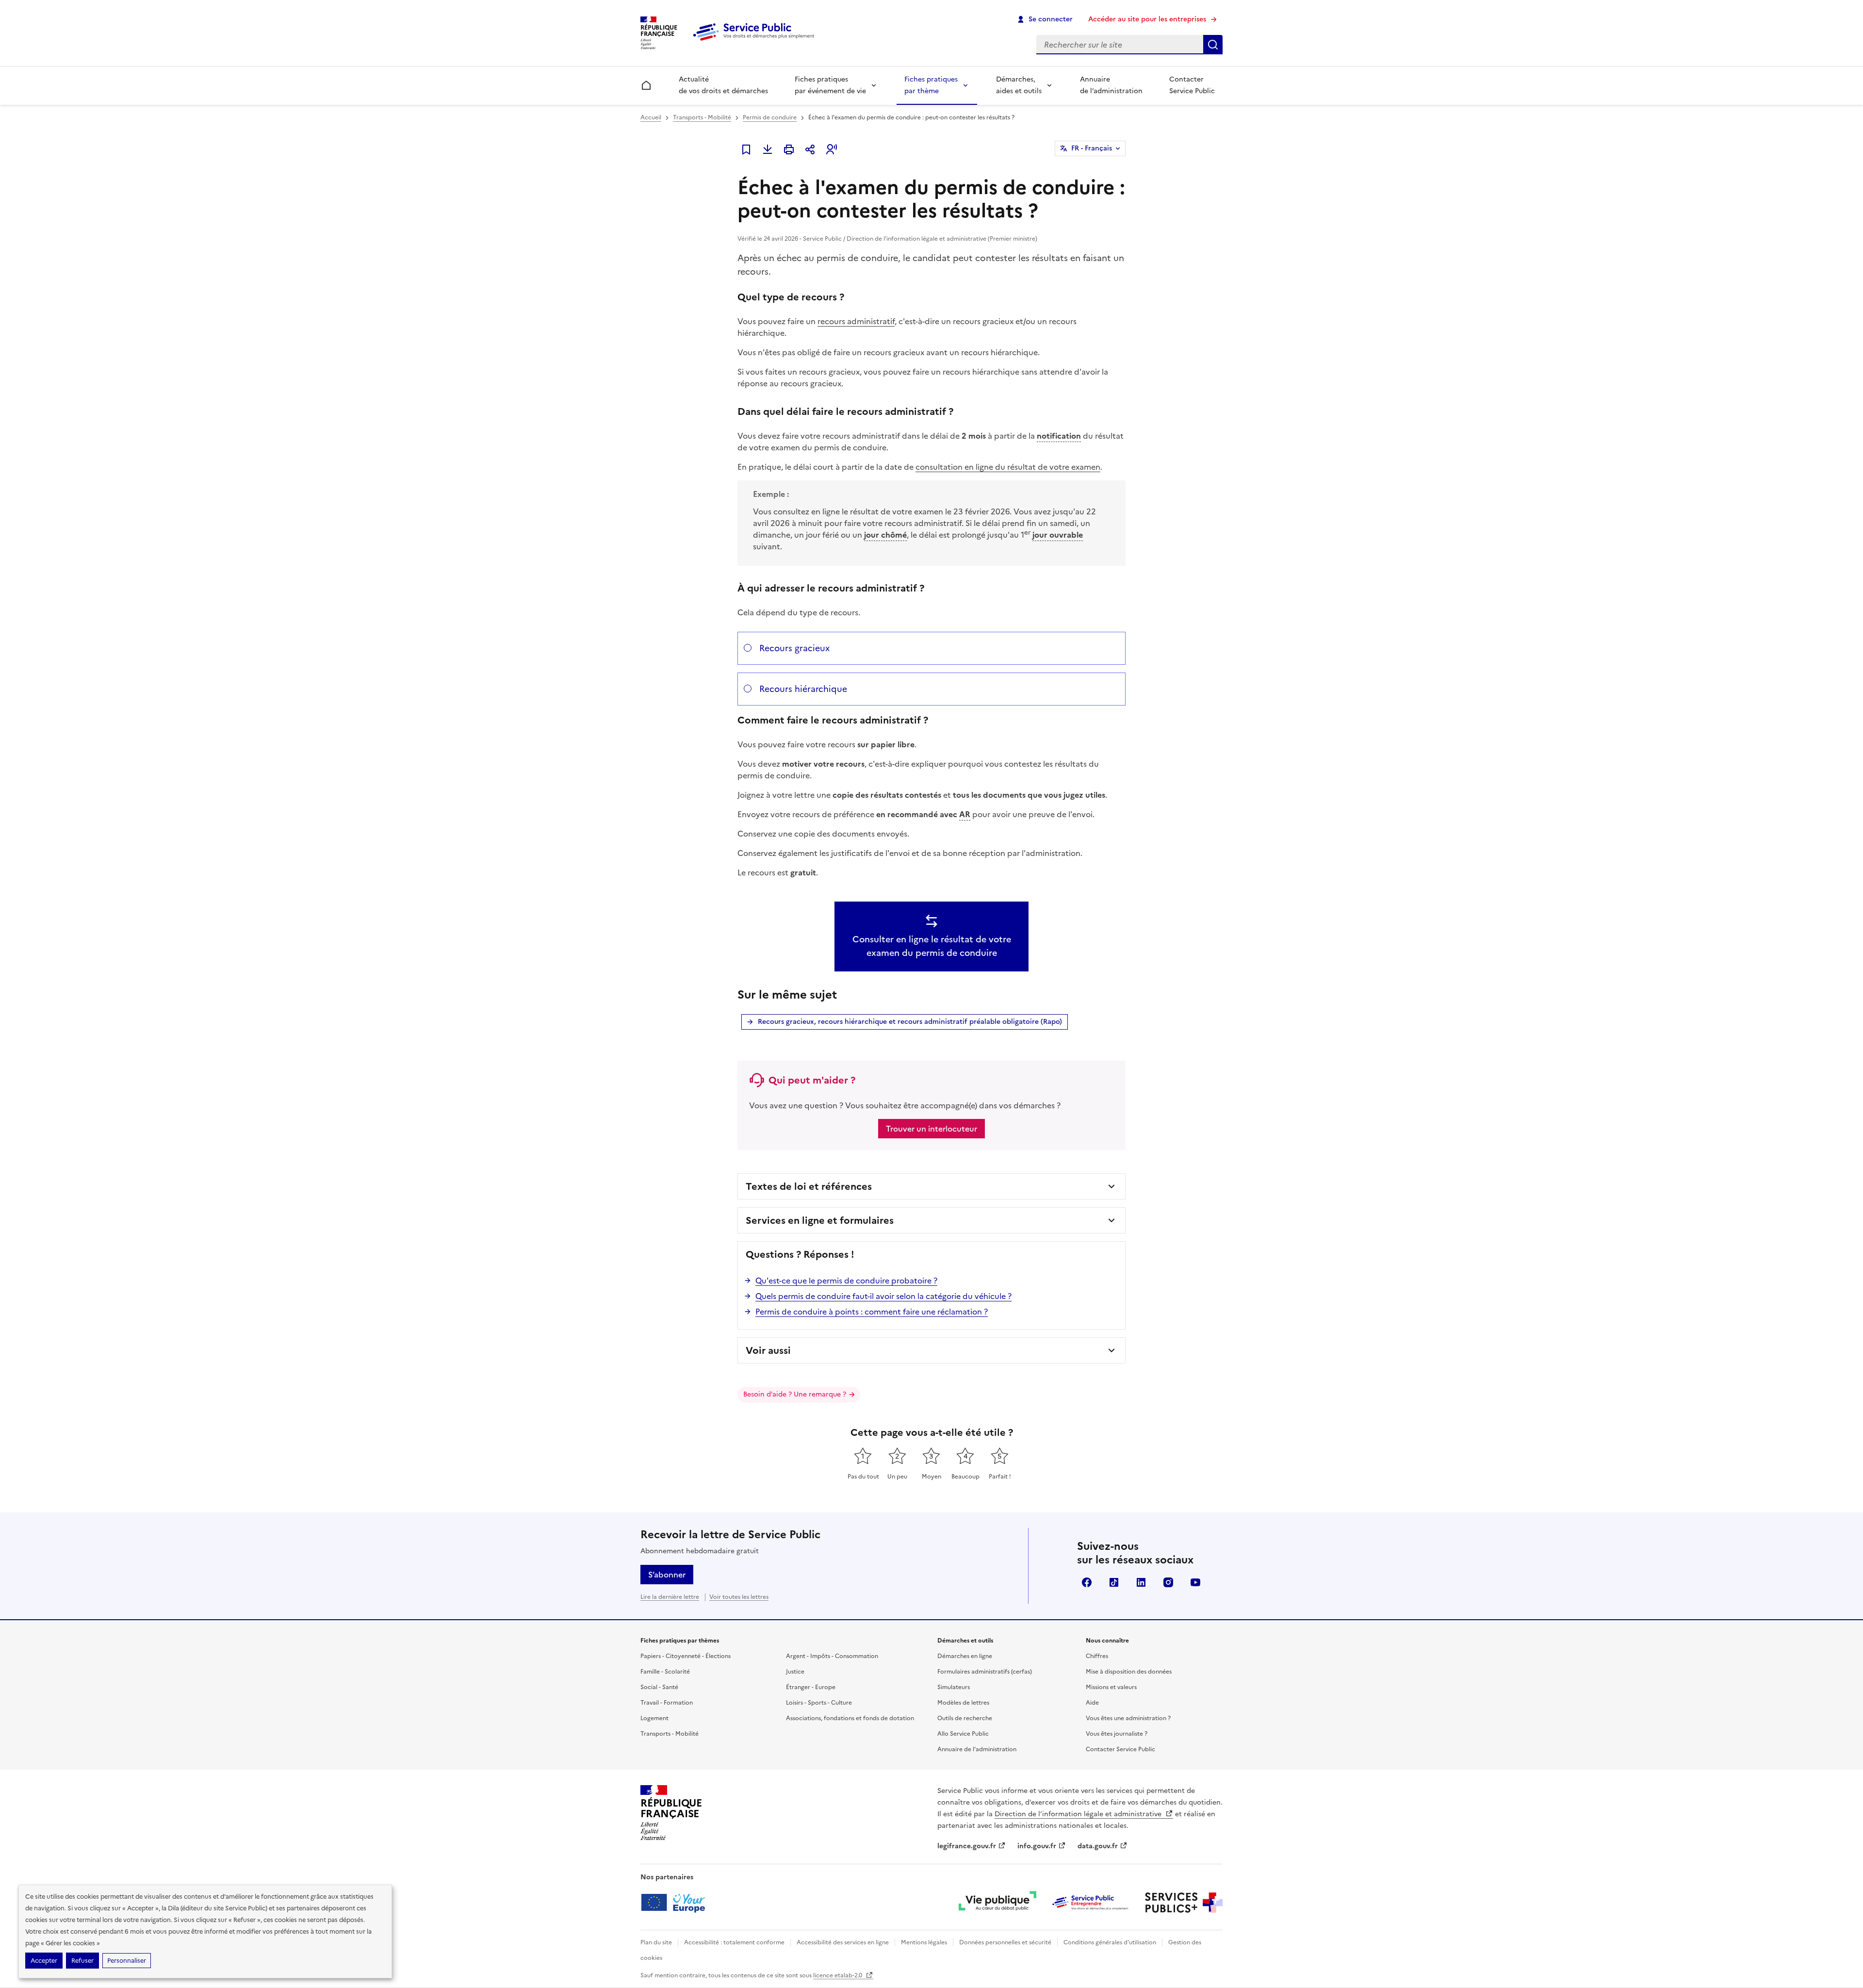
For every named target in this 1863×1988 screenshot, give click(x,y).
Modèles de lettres (963, 1703)
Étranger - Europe (811, 1687)
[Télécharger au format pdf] (768, 149)
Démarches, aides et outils (1019, 85)
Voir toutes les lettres (739, 1597)
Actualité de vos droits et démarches (723, 85)
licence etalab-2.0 (838, 1975)
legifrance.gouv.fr (967, 1846)
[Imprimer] (789, 149)
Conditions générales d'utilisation (1110, 1942)
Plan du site (656, 1942)
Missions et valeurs (1111, 1687)
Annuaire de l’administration (1111, 85)
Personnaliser (127, 1961)
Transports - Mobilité (702, 117)
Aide (1092, 1703)
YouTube (1195, 1582)
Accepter (44, 1961)
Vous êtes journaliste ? (1117, 1734)
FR (1092, 148)
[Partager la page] (810, 149)
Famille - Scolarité (665, 1672)
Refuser (82, 1961)
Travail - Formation (667, 1703)
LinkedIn (1141, 1582)
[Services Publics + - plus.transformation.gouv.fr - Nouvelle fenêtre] (1184, 1903)
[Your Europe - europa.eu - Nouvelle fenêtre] (677, 1903)
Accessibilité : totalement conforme (734, 1942)
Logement (654, 1718)
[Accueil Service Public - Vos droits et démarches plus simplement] (756, 41)
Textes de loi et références (809, 1186)
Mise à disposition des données (1129, 1672)
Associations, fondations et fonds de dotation (850, 1718)
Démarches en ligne (965, 1656)
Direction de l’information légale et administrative (1079, 1814)
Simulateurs (954, 1687)
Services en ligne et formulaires (820, 1220)
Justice (795, 1672)
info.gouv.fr (1037, 1846)
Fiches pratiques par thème (931, 85)
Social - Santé (659, 1687)
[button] (832, 149)
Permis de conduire (770, 117)
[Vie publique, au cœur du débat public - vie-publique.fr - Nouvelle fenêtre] (997, 1903)
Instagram (1168, 1582)
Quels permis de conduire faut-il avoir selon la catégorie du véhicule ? (883, 1296)
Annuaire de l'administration (977, 1749)
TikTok (1114, 1582)
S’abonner (667, 1575)
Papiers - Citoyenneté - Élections (686, 1656)
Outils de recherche (965, 1718)
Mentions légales (924, 1942)
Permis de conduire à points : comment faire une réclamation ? (872, 1312)
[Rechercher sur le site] (1213, 45)
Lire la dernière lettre (670, 1597)
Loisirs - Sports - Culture (819, 1703)
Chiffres (1097, 1656)
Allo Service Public (963, 1734)
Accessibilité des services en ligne (843, 1942)
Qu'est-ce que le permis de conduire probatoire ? (846, 1281)
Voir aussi (768, 1350)
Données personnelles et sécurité (1005, 1942)
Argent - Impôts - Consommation (832, 1656)
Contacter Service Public (1192, 85)
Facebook (1087, 1582)
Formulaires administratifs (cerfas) (985, 1672)
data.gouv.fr (1098, 1846)
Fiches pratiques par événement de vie (830, 85)
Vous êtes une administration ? (1128, 1718)
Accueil (651, 117)
